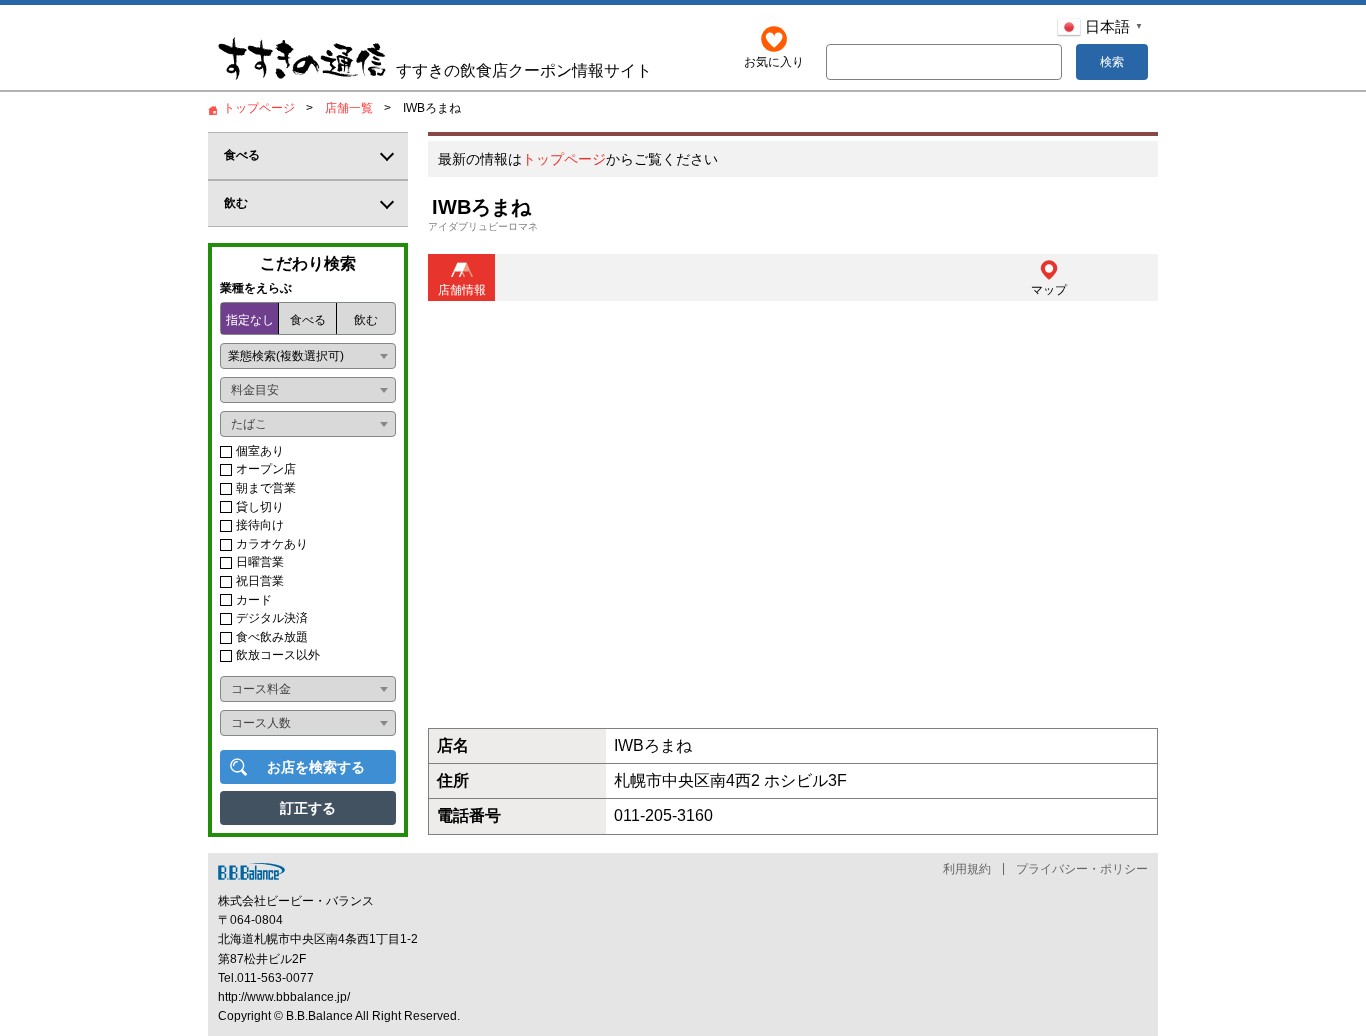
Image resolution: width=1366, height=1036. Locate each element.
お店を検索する (316, 767)
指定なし (250, 320)
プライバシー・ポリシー (1082, 869)
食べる (308, 320)
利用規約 (967, 869)
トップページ (564, 159)
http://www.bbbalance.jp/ (284, 997)
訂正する (308, 808)
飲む (366, 320)
